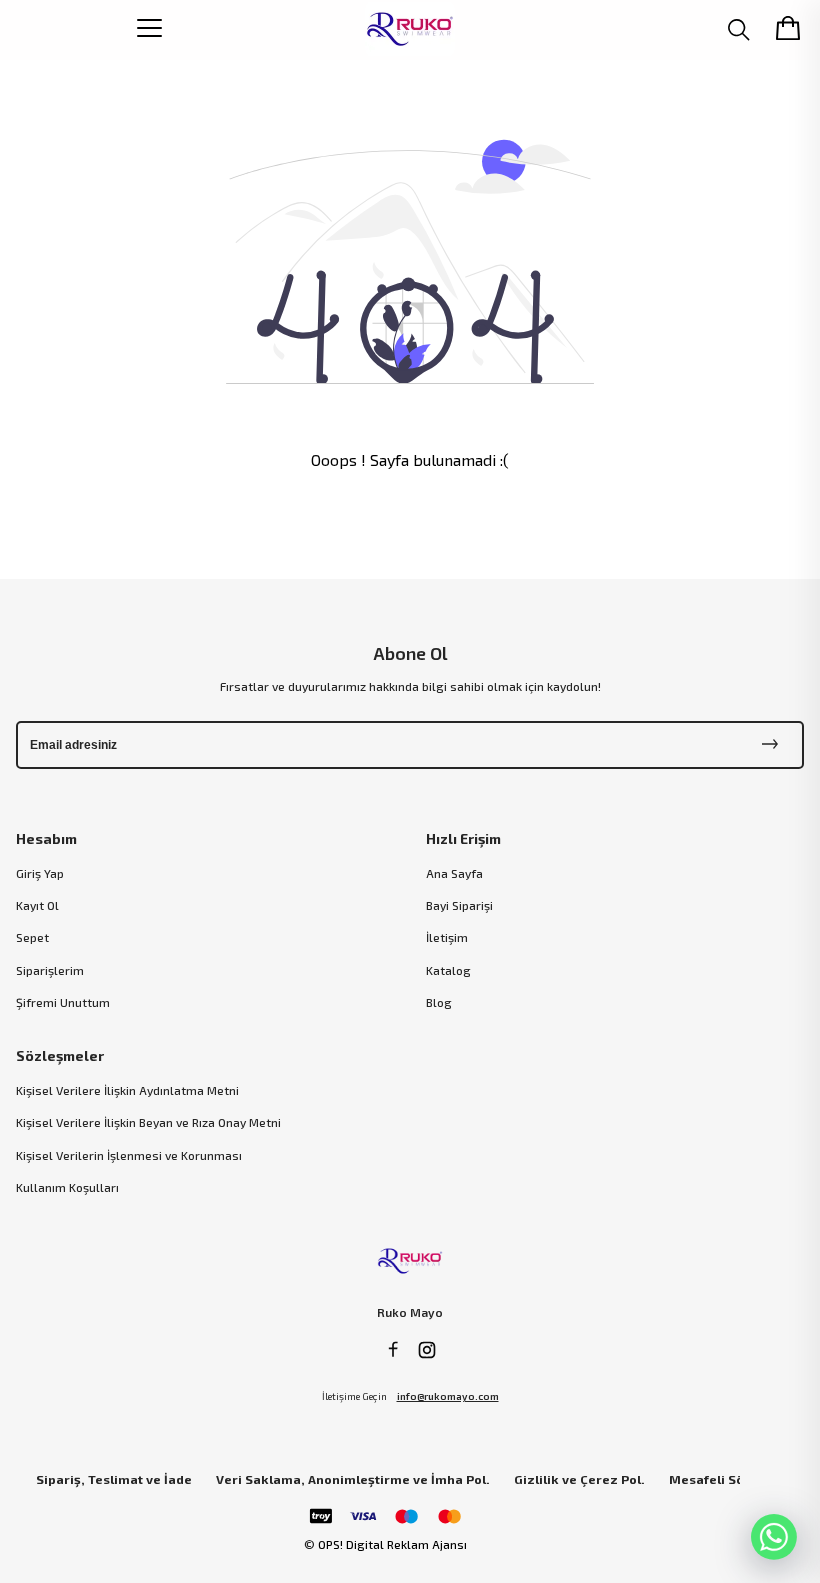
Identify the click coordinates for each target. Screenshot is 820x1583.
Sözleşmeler (60, 1055)
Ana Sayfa (454, 873)
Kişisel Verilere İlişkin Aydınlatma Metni (127, 1090)
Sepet (32, 937)
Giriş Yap (40, 873)
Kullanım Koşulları (67, 1187)
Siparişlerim (50, 970)
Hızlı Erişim (463, 838)
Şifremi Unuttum (63, 1002)
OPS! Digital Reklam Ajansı (392, 1544)
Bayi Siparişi (459, 905)
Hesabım (46, 838)
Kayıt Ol (37, 905)
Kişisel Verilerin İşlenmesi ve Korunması (129, 1155)
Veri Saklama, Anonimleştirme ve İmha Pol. (353, 1479)
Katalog (448, 970)
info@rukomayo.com (448, 1396)
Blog (439, 1002)
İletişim (447, 937)
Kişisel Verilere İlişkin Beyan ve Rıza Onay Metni (148, 1122)
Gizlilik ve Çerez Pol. (579, 1479)
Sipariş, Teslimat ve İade (114, 1479)
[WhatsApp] (774, 1537)
